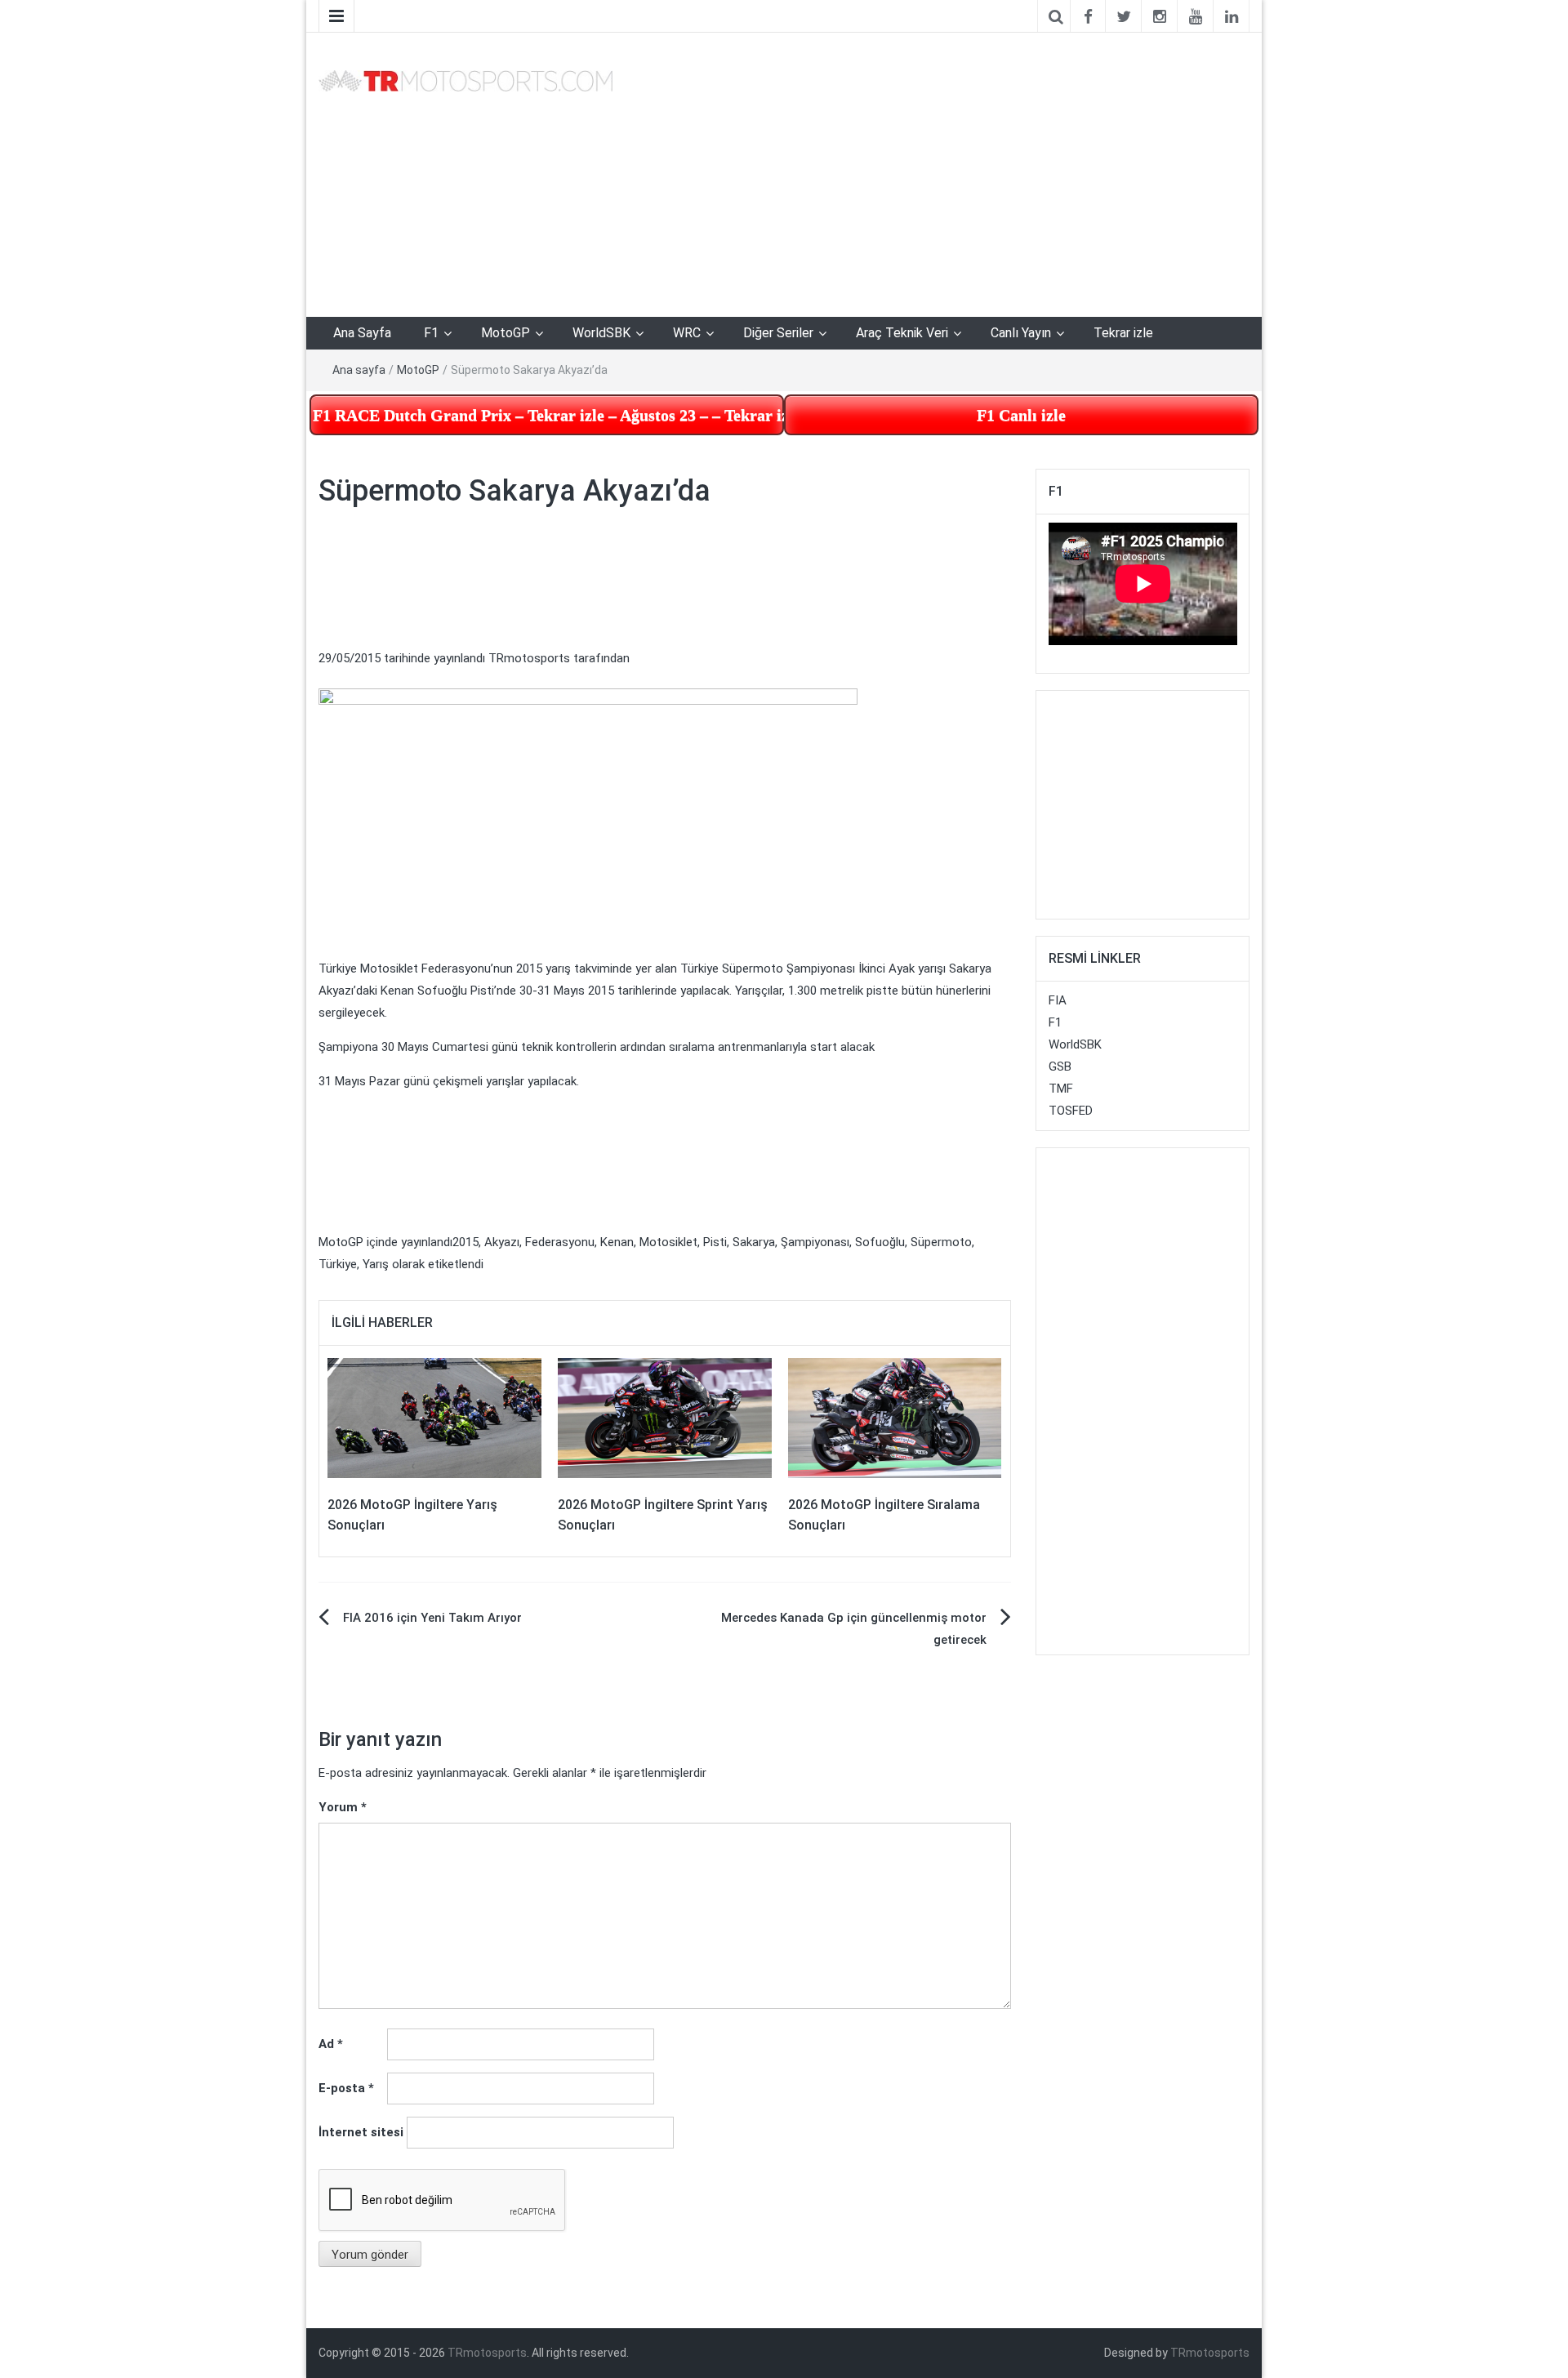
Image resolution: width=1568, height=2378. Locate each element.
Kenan (617, 1242)
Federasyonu (560, 1242)
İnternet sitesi (361, 2132)
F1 (431, 333)
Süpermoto (941, 1242)
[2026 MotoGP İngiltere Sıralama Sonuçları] (895, 1417)
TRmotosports (529, 658)
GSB (1060, 1067)
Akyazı (502, 1242)
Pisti (715, 1242)
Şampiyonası (815, 1242)
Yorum (343, 1807)
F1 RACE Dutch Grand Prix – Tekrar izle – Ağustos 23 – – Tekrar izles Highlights (548, 415)
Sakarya (754, 1242)
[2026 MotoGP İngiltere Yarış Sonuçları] (434, 1417)
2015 (465, 1242)
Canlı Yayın (1021, 333)
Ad (331, 2044)
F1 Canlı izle (1021, 415)
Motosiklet (668, 1242)
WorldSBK (601, 333)
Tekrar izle (1123, 333)
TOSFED (1071, 1111)
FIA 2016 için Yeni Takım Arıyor (432, 1618)
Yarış (376, 1264)
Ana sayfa (359, 370)
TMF (1061, 1089)
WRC (687, 333)
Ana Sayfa (362, 333)
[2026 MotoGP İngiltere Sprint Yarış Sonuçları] (665, 1417)
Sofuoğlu (880, 1242)
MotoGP (506, 333)
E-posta (346, 2088)
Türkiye (338, 1264)
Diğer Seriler (778, 333)
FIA (1058, 1000)
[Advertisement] (106, 316)
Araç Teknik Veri (902, 333)
